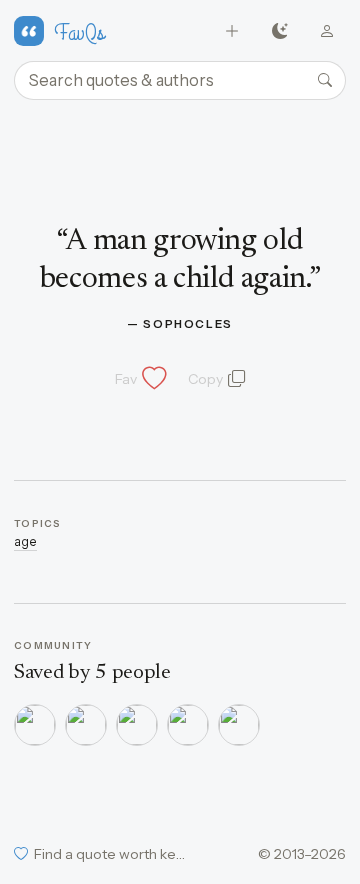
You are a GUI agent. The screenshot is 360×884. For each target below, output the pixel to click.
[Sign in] (327, 31)
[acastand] (137, 725)
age (25, 541)
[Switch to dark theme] (279, 31)
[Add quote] (232, 31)
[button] (139, 379)
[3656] (86, 725)
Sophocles (187, 324)
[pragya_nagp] (188, 725)
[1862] (35, 725)
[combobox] (180, 81)
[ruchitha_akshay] (239, 725)
